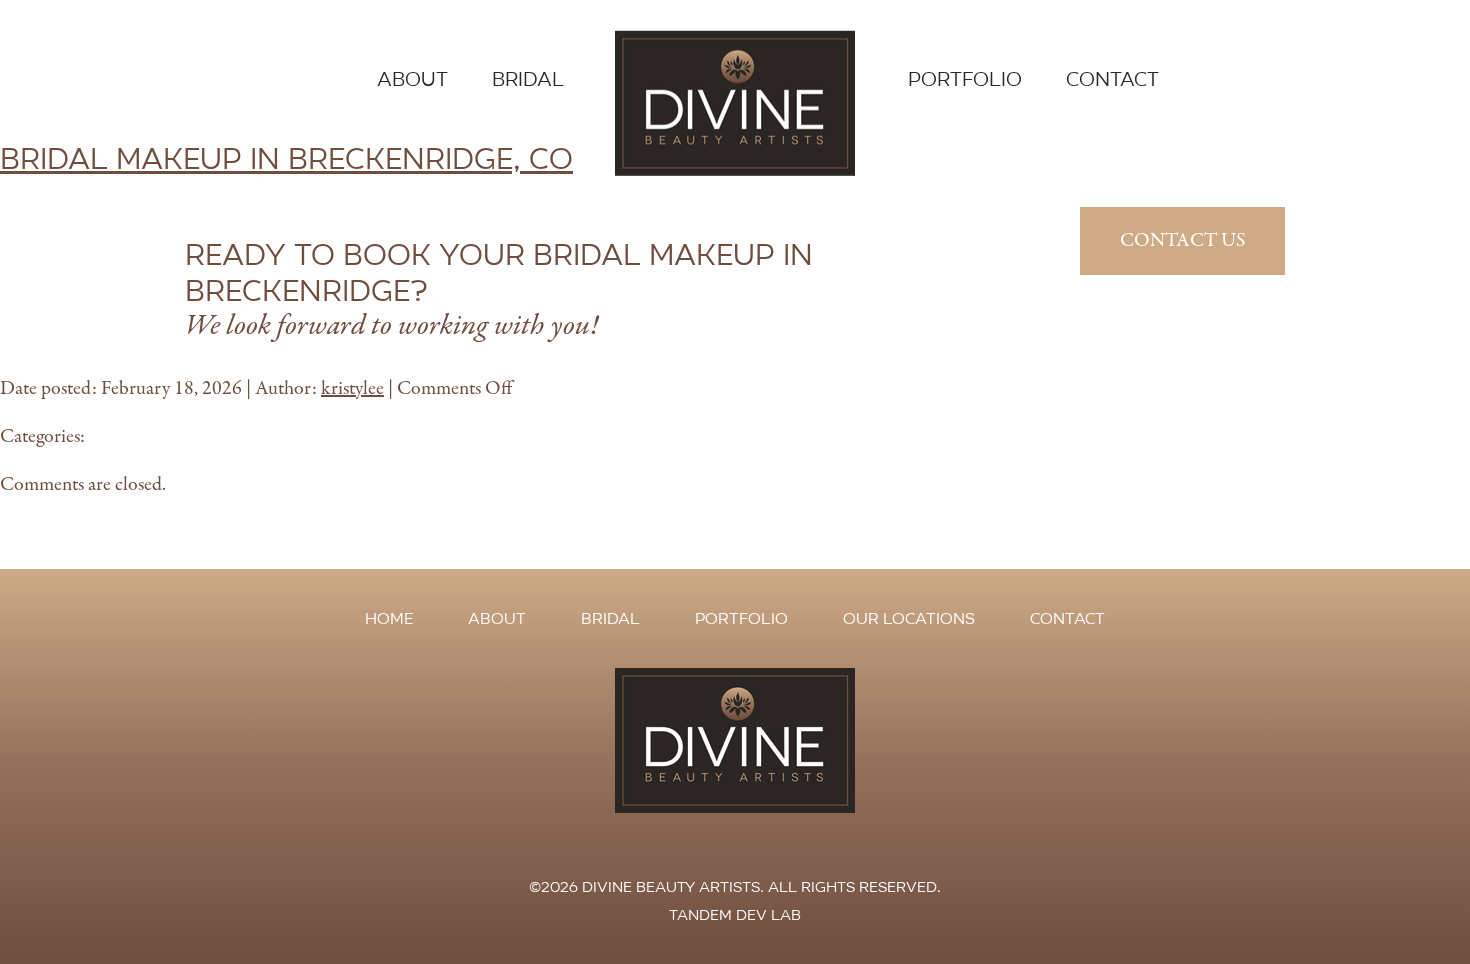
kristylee (352, 388)
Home (389, 618)
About (412, 79)
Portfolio (965, 79)
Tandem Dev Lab (735, 915)
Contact (1112, 79)
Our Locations (909, 618)
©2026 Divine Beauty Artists (644, 887)
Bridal (528, 79)
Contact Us (1182, 240)
